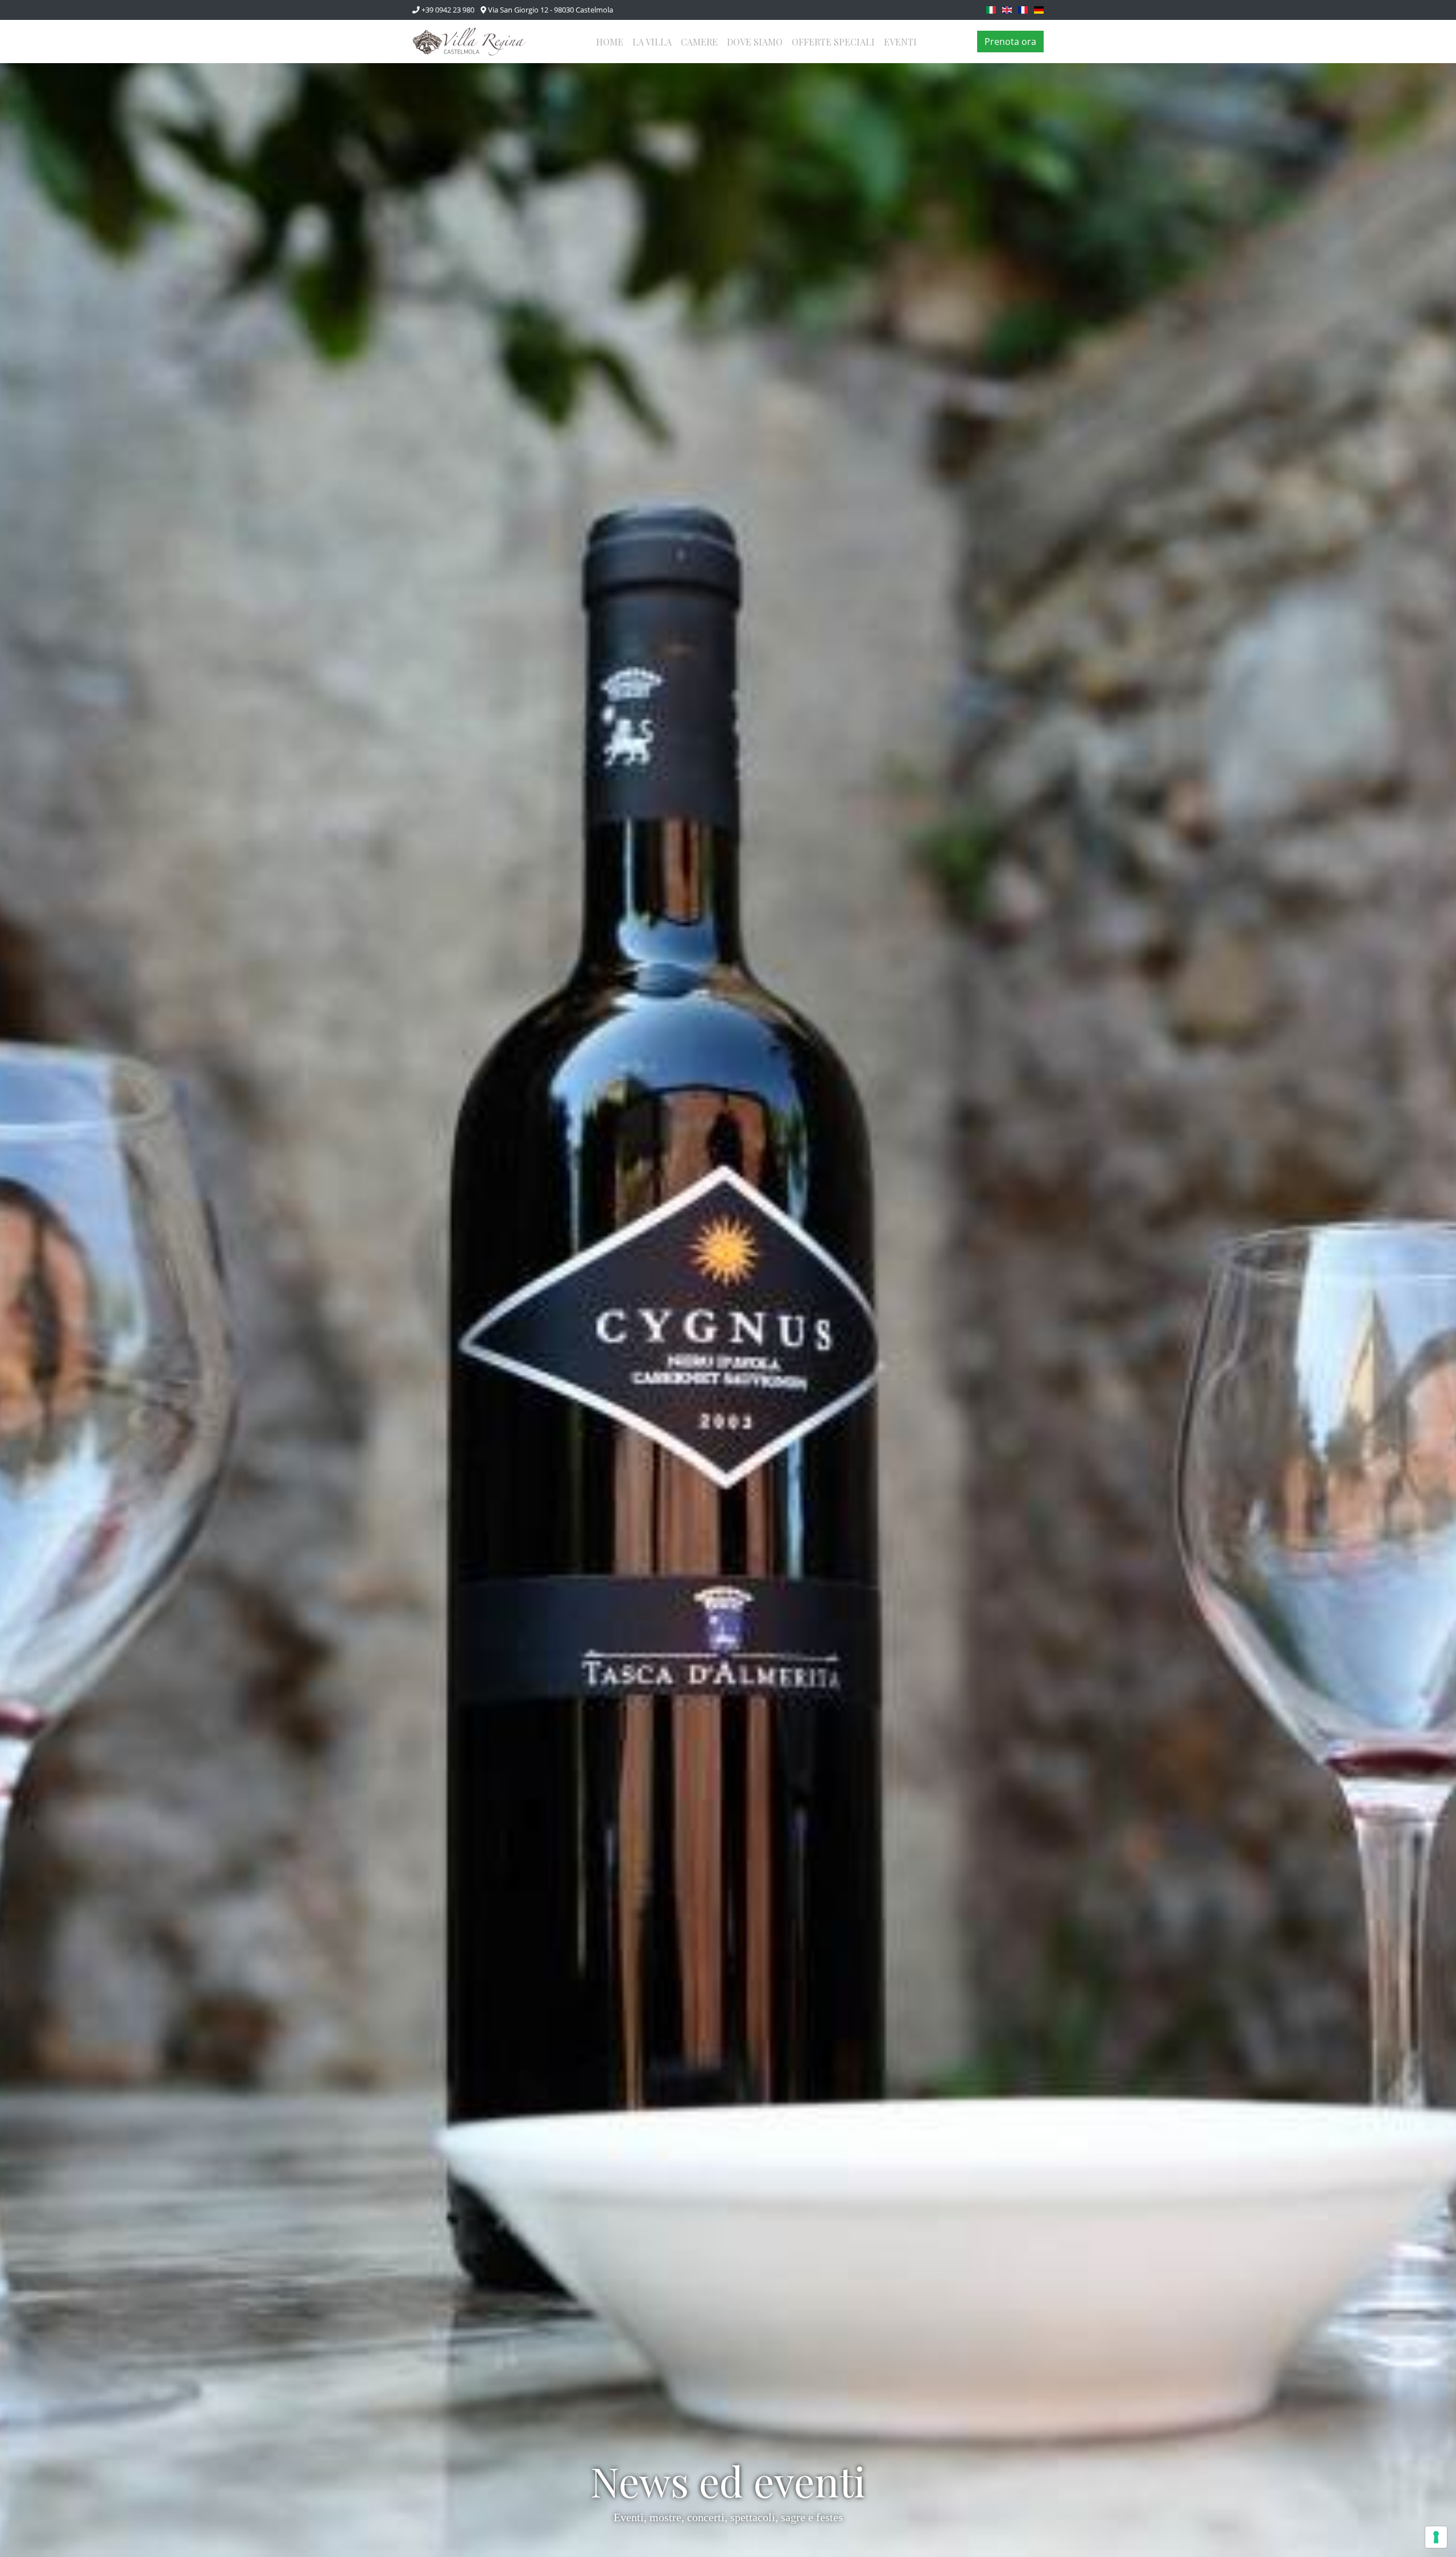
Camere (699, 42)
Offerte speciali (833, 42)
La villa (652, 42)
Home (610, 42)
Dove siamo (755, 42)
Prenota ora (1010, 42)
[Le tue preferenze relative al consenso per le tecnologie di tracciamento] (1436, 2537)
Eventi (900, 42)
